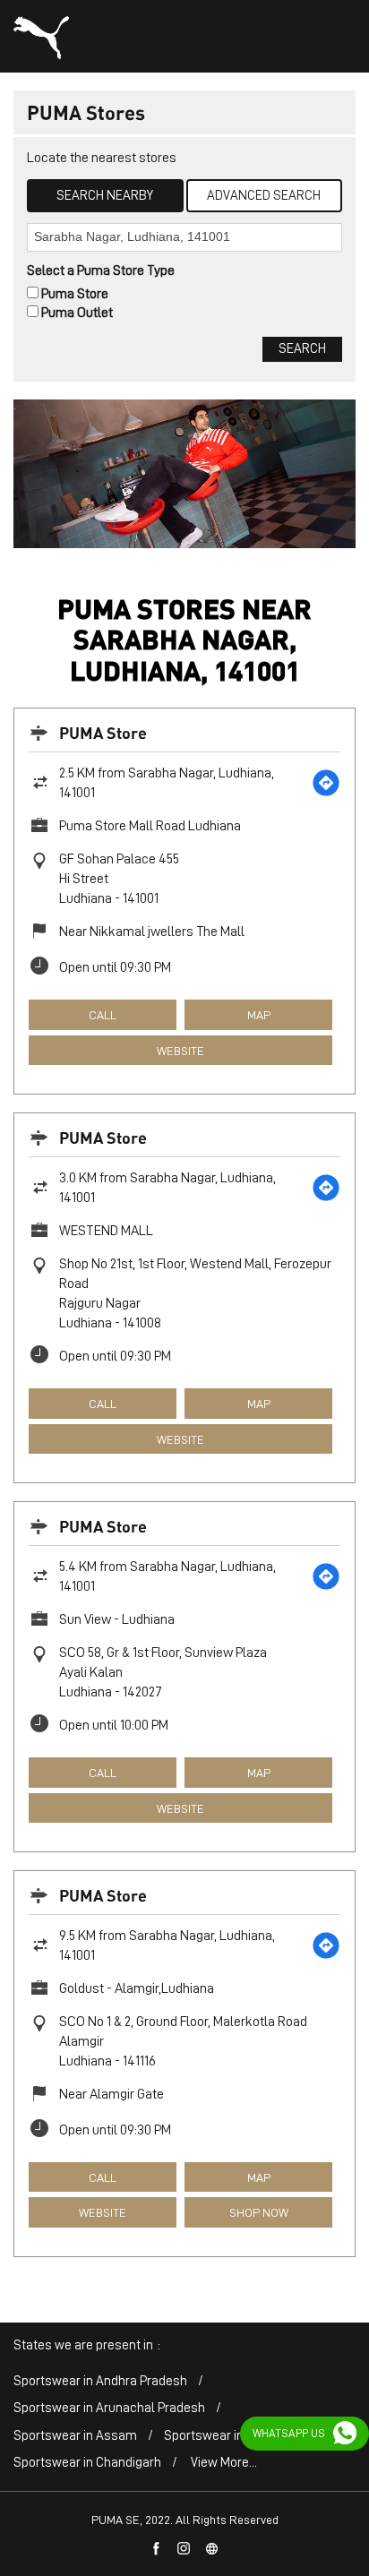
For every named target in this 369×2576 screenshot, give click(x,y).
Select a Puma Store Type (101, 270)
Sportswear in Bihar (220, 2436)
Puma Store (75, 294)
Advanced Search (264, 196)
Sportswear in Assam (75, 2436)
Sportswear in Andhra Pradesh (100, 2381)
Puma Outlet (77, 313)
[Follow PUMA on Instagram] (184, 2549)
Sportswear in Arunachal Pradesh (109, 2408)
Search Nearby (105, 196)
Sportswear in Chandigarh (87, 2463)
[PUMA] (41, 38)
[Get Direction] (326, 783)
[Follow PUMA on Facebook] (157, 2549)
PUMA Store (103, 732)
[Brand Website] (212, 2549)
